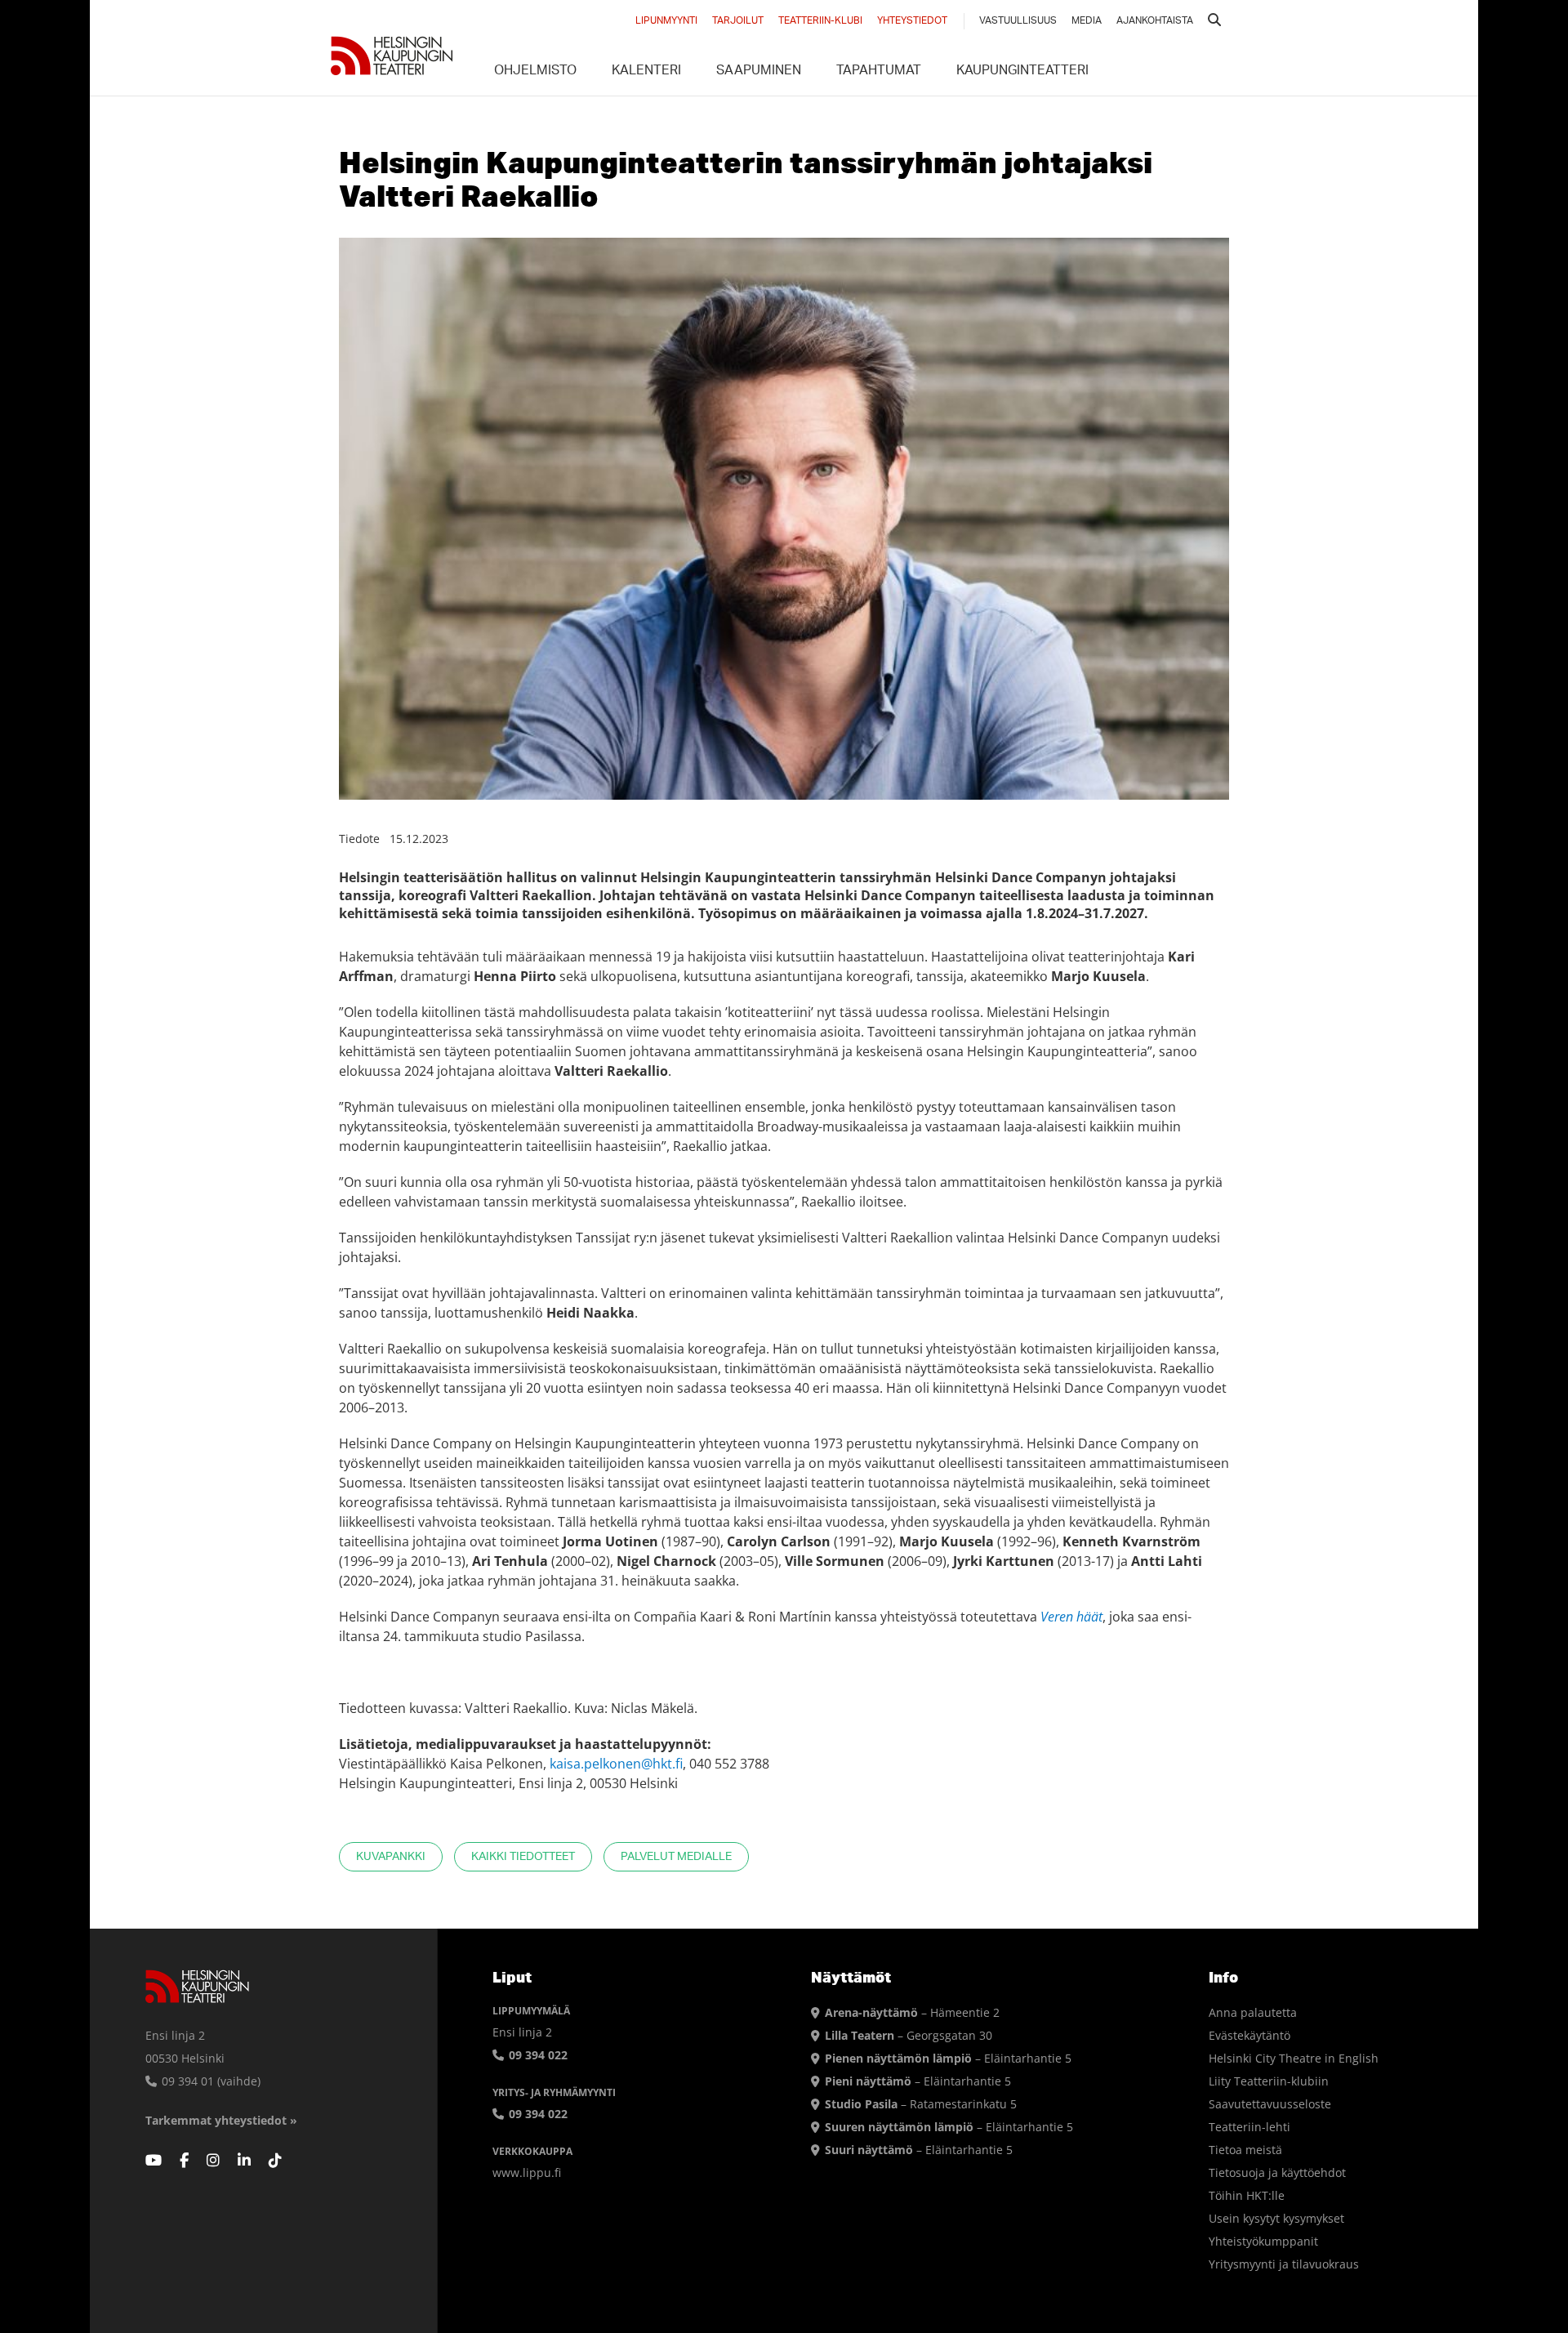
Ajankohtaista (1155, 21)
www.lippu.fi (527, 2172)
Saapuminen (759, 72)
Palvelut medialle (676, 1857)
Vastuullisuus (1018, 21)
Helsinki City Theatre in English (1294, 2058)
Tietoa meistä (1245, 2150)
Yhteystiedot (912, 21)
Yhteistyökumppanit (1263, 2241)
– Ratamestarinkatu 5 (921, 2104)
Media (1087, 21)
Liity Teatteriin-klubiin (1269, 2081)
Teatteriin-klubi (820, 21)
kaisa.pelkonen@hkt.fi (616, 1764)
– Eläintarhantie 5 (948, 2058)
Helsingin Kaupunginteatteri (392, 56)
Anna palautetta (1253, 2012)
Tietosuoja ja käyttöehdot (1277, 2172)
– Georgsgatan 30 (909, 2035)
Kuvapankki (391, 1857)
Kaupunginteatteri (1022, 72)
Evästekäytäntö (1249, 2035)
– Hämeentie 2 (912, 2012)
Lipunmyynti (666, 21)
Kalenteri (646, 72)
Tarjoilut (738, 21)
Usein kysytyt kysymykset (1276, 2218)
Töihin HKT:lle (1247, 2195)
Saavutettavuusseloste (1270, 2104)
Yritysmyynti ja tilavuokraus (1284, 2264)
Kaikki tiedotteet (523, 1857)
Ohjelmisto (535, 72)
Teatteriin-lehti (1249, 2127)
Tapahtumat (879, 72)
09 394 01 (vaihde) (209, 2081)
